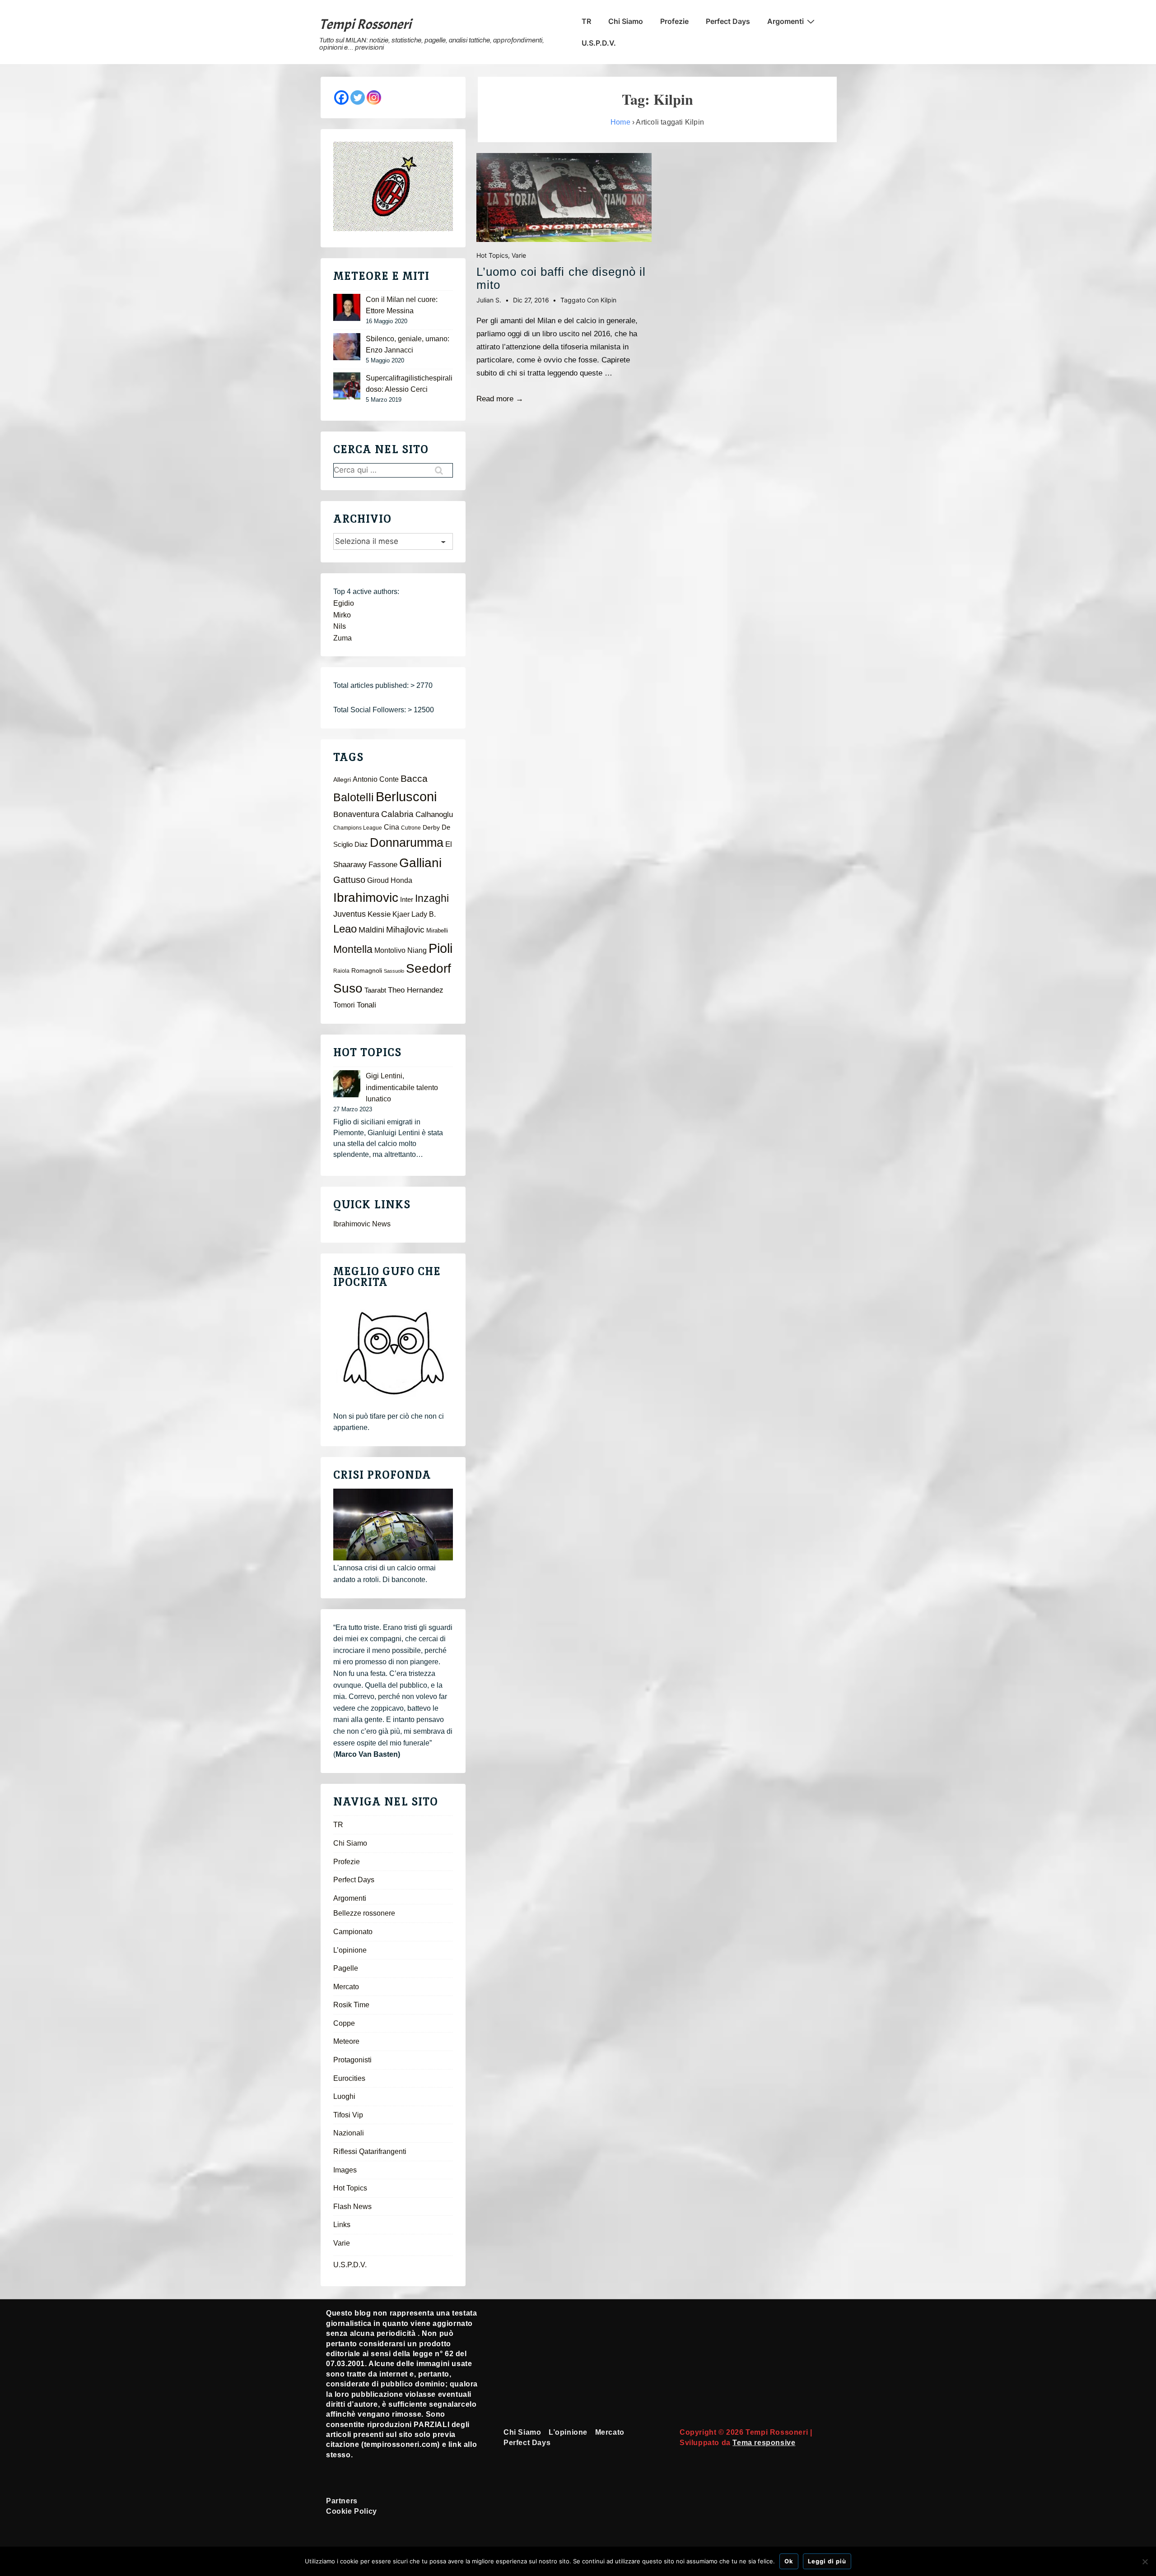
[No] (1145, 2562)
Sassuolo (394, 971)
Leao (345, 929)
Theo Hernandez (416, 990)
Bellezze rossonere (364, 1913)
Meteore (346, 2041)
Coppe (344, 2023)
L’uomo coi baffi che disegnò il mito (561, 278)
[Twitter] (358, 97)
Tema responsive (764, 2443)
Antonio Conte (376, 779)
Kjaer (401, 914)
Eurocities (349, 2078)
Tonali (366, 1005)
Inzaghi (432, 898)
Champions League (358, 828)
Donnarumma (407, 842)
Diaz (361, 845)
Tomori (344, 1005)
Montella (353, 949)
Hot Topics (492, 255)
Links (342, 2225)
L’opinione (350, 1950)
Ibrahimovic (366, 897)
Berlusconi (406, 796)
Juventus (350, 914)
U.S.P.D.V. (599, 43)
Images (345, 2170)
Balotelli (354, 797)
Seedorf (429, 968)
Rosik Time (351, 2005)
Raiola (341, 971)
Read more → (500, 399)
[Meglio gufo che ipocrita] (393, 1353)
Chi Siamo (626, 21)
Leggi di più (827, 2561)
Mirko (342, 615)
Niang (417, 950)
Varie (519, 255)
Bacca (414, 779)
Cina (392, 827)
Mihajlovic (405, 930)
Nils (340, 626)
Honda (401, 880)
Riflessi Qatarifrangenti (370, 2151)
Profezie (674, 21)
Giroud (378, 880)
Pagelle (346, 1968)
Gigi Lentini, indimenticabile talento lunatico (402, 1087)
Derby (431, 828)
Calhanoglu (434, 815)
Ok (789, 2561)
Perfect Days (728, 21)
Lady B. (424, 914)
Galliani (420, 863)
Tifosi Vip (348, 2115)
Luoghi (344, 2096)
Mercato (346, 1987)
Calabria (397, 814)
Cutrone (411, 828)
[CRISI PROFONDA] (393, 1525)
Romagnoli (367, 971)
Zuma (343, 638)
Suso (348, 988)
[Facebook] (341, 97)
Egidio (344, 603)
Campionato (353, 1932)
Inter (407, 900)
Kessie (379, 914)
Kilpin (608, 300)
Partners (342, 2501)
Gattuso (349, 880)
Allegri (342, 780)
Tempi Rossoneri (365, 24)
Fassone (383, 865)
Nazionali (349, 2133)
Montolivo (390, 950)
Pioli (440, 948)
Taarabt (375, 990)
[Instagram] (374, 97)
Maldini (371, 930)
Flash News (352, 2207)
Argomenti (785, 21)
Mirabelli (437, 931)
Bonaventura (356, 814)
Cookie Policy (352, 2511)
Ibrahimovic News (362, 1224)
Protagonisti (352, 2060)
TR (586, 21)
